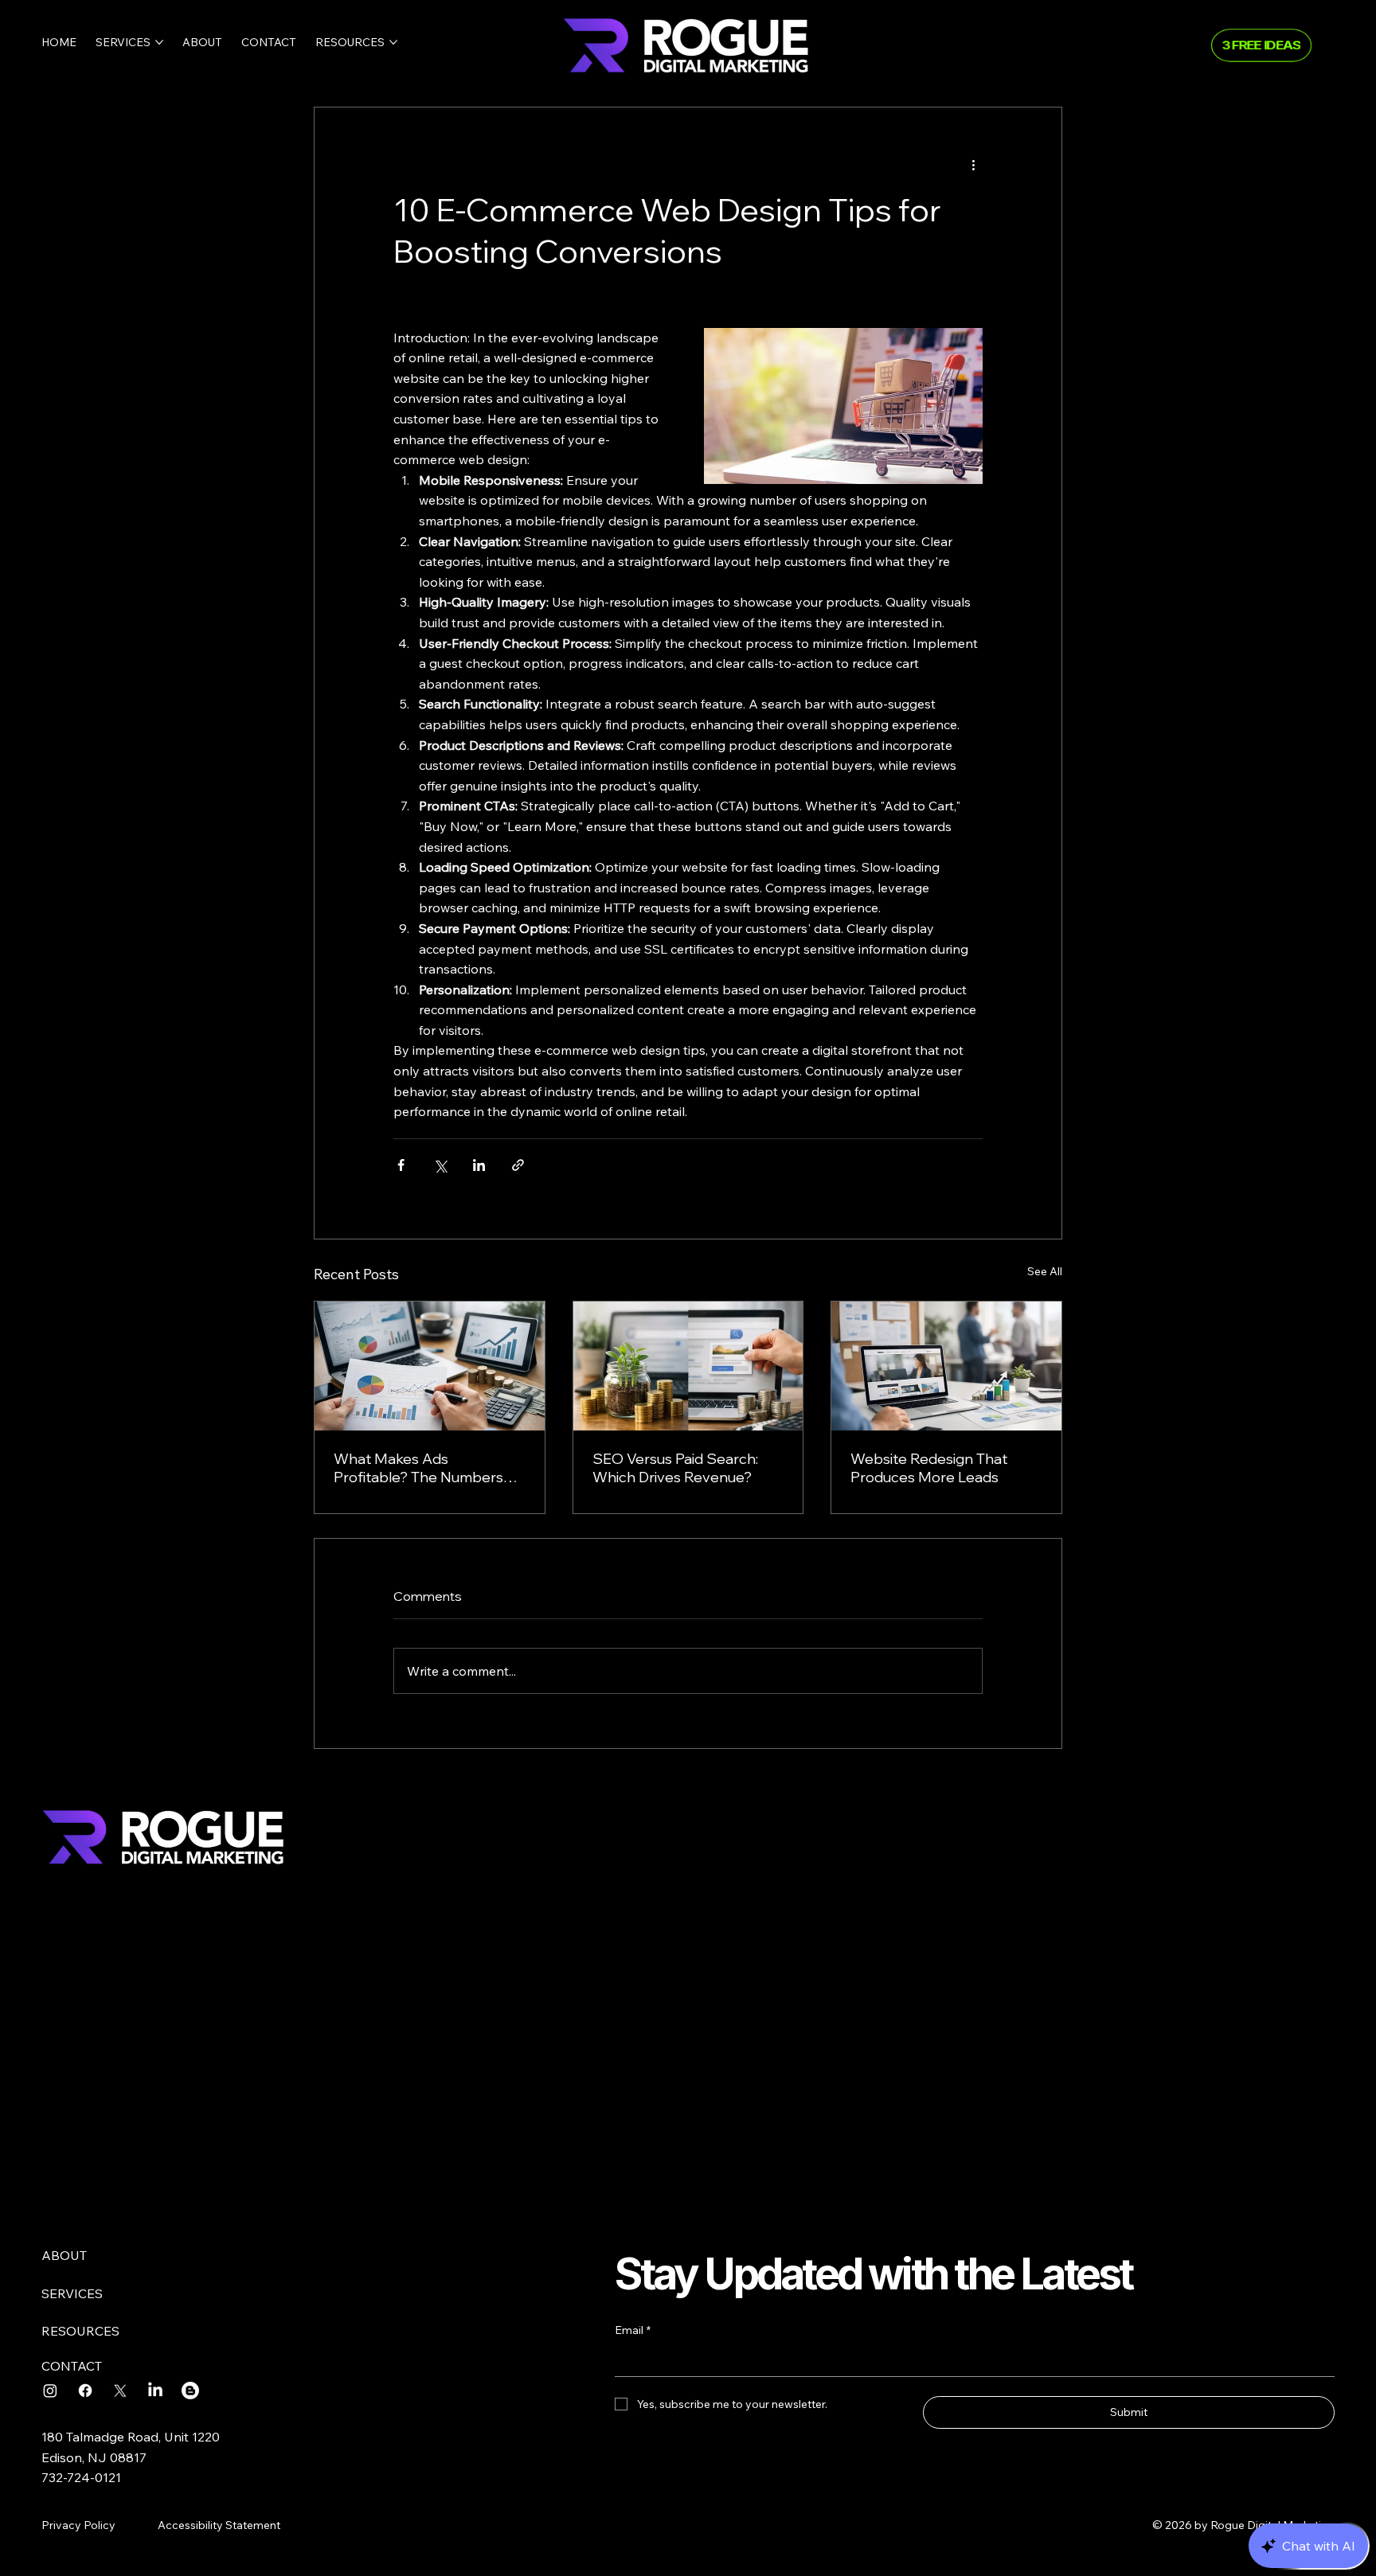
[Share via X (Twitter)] (440, 1165)
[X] (120, 2391)
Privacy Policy (78, 2525)
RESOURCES (80, 2331)
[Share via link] (518, 1165)
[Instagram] (50, 2391)
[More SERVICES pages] (159, 42)
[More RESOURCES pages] (393, 42)
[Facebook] (85, 2391)
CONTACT (72, 2366)
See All (1045, 1271)
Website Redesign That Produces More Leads (929, 1468)
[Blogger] (190, 2391)
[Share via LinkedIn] (479, 1165)
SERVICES (72, 2293)
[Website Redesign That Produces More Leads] (946, 1366)
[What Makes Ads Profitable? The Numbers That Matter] (430, 1366)
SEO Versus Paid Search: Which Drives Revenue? (675, 1468)
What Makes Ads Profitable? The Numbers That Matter (418, 1468)
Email (633, 2330)
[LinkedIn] (155, 2391)
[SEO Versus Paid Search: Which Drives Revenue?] (688, 1366)
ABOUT (64, 2255)
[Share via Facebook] (401, 1165)
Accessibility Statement (219, 2525)
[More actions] (973, 165)
